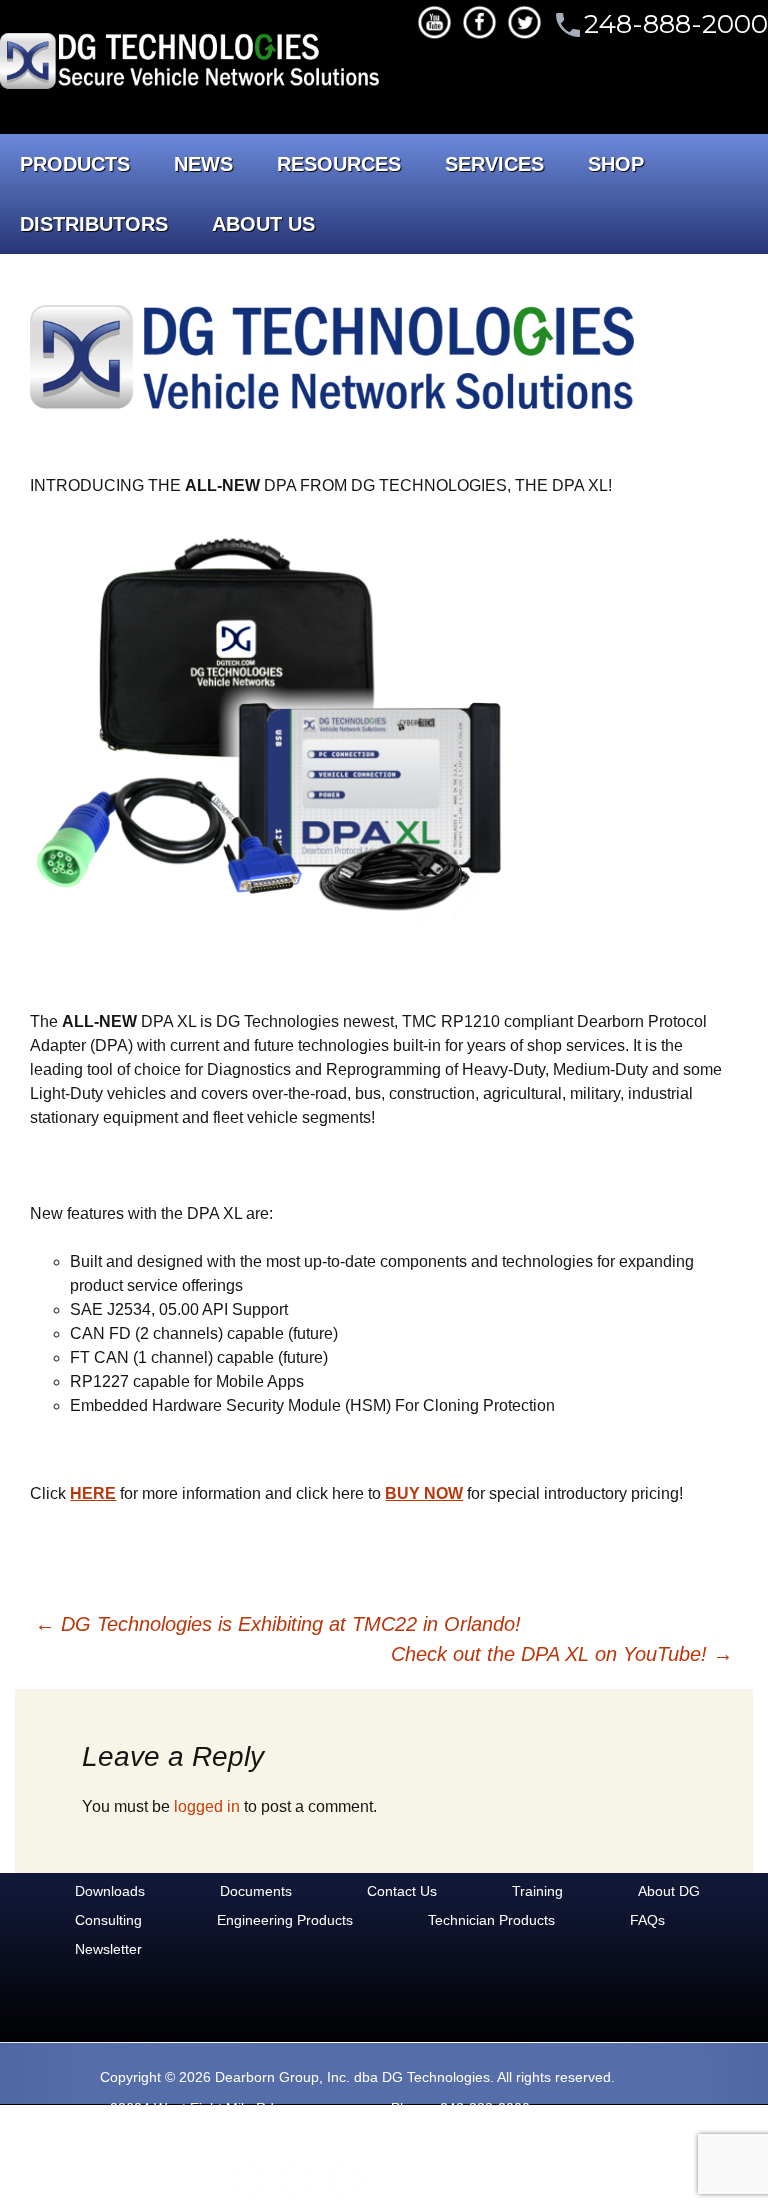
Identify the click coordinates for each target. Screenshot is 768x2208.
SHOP (616, 164)
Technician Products (491, 1920)
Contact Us (402, 1891)
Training (537, 1891)
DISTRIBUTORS (94, 224)
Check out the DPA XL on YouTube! (562, 1654)
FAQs (647, 1920)
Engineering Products (285, 1920)
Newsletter (108, 1949)
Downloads (110, 1891)
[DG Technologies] (192, 64)
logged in (207, 1806)
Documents (256, 1891)
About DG (669, 1891)
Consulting (108, 1920)
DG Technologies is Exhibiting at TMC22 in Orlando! (278, 1624)
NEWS (203, 164)
